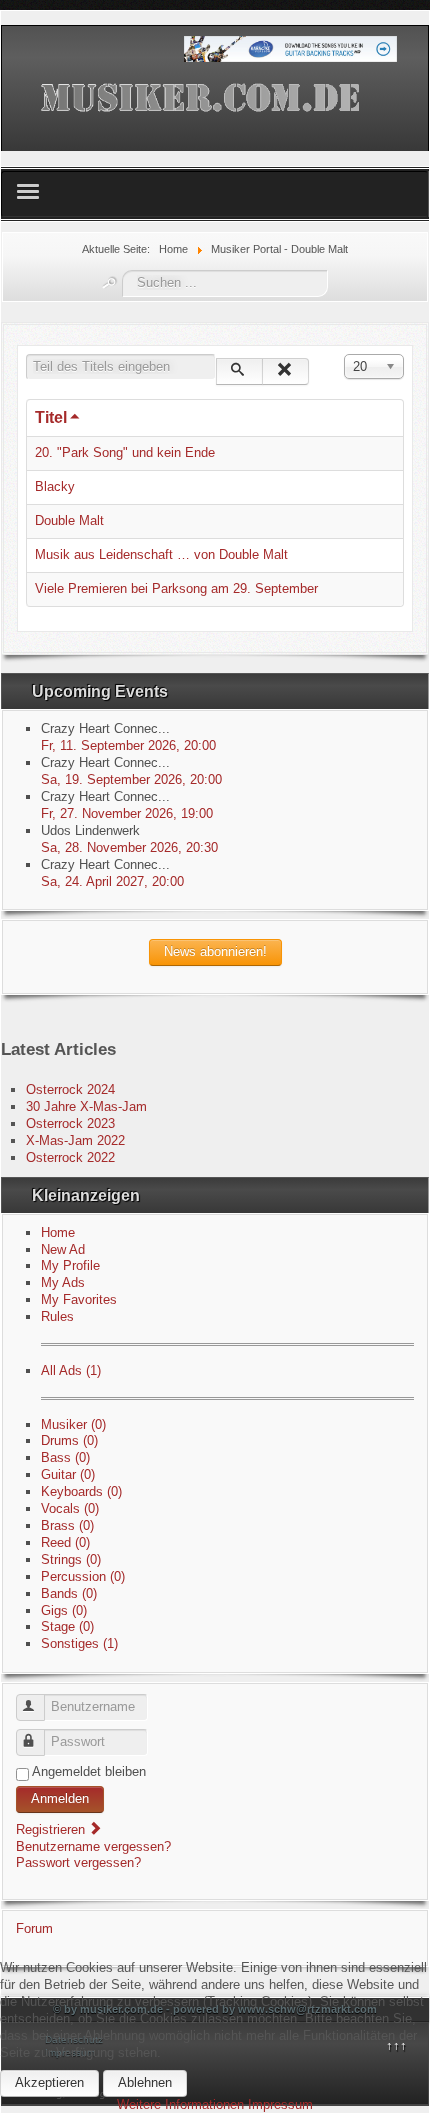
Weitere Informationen (180, 2104)
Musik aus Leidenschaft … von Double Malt (161, 554)
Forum (34, 1928)
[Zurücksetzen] (285, 371)
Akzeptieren (49, 2082)
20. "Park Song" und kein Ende (125, 452)
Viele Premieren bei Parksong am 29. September (176, 588)
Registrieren (52, 1829)
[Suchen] (239, 371)
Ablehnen (145, 2082)
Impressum (280, 2104)
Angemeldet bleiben (89, 1771)
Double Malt (69, 520)
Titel (51, 417)
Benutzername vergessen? (93, 1846)
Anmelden (60, 1798)
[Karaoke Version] (290, 48)
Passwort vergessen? (78, 1862)
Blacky (55, 486)
